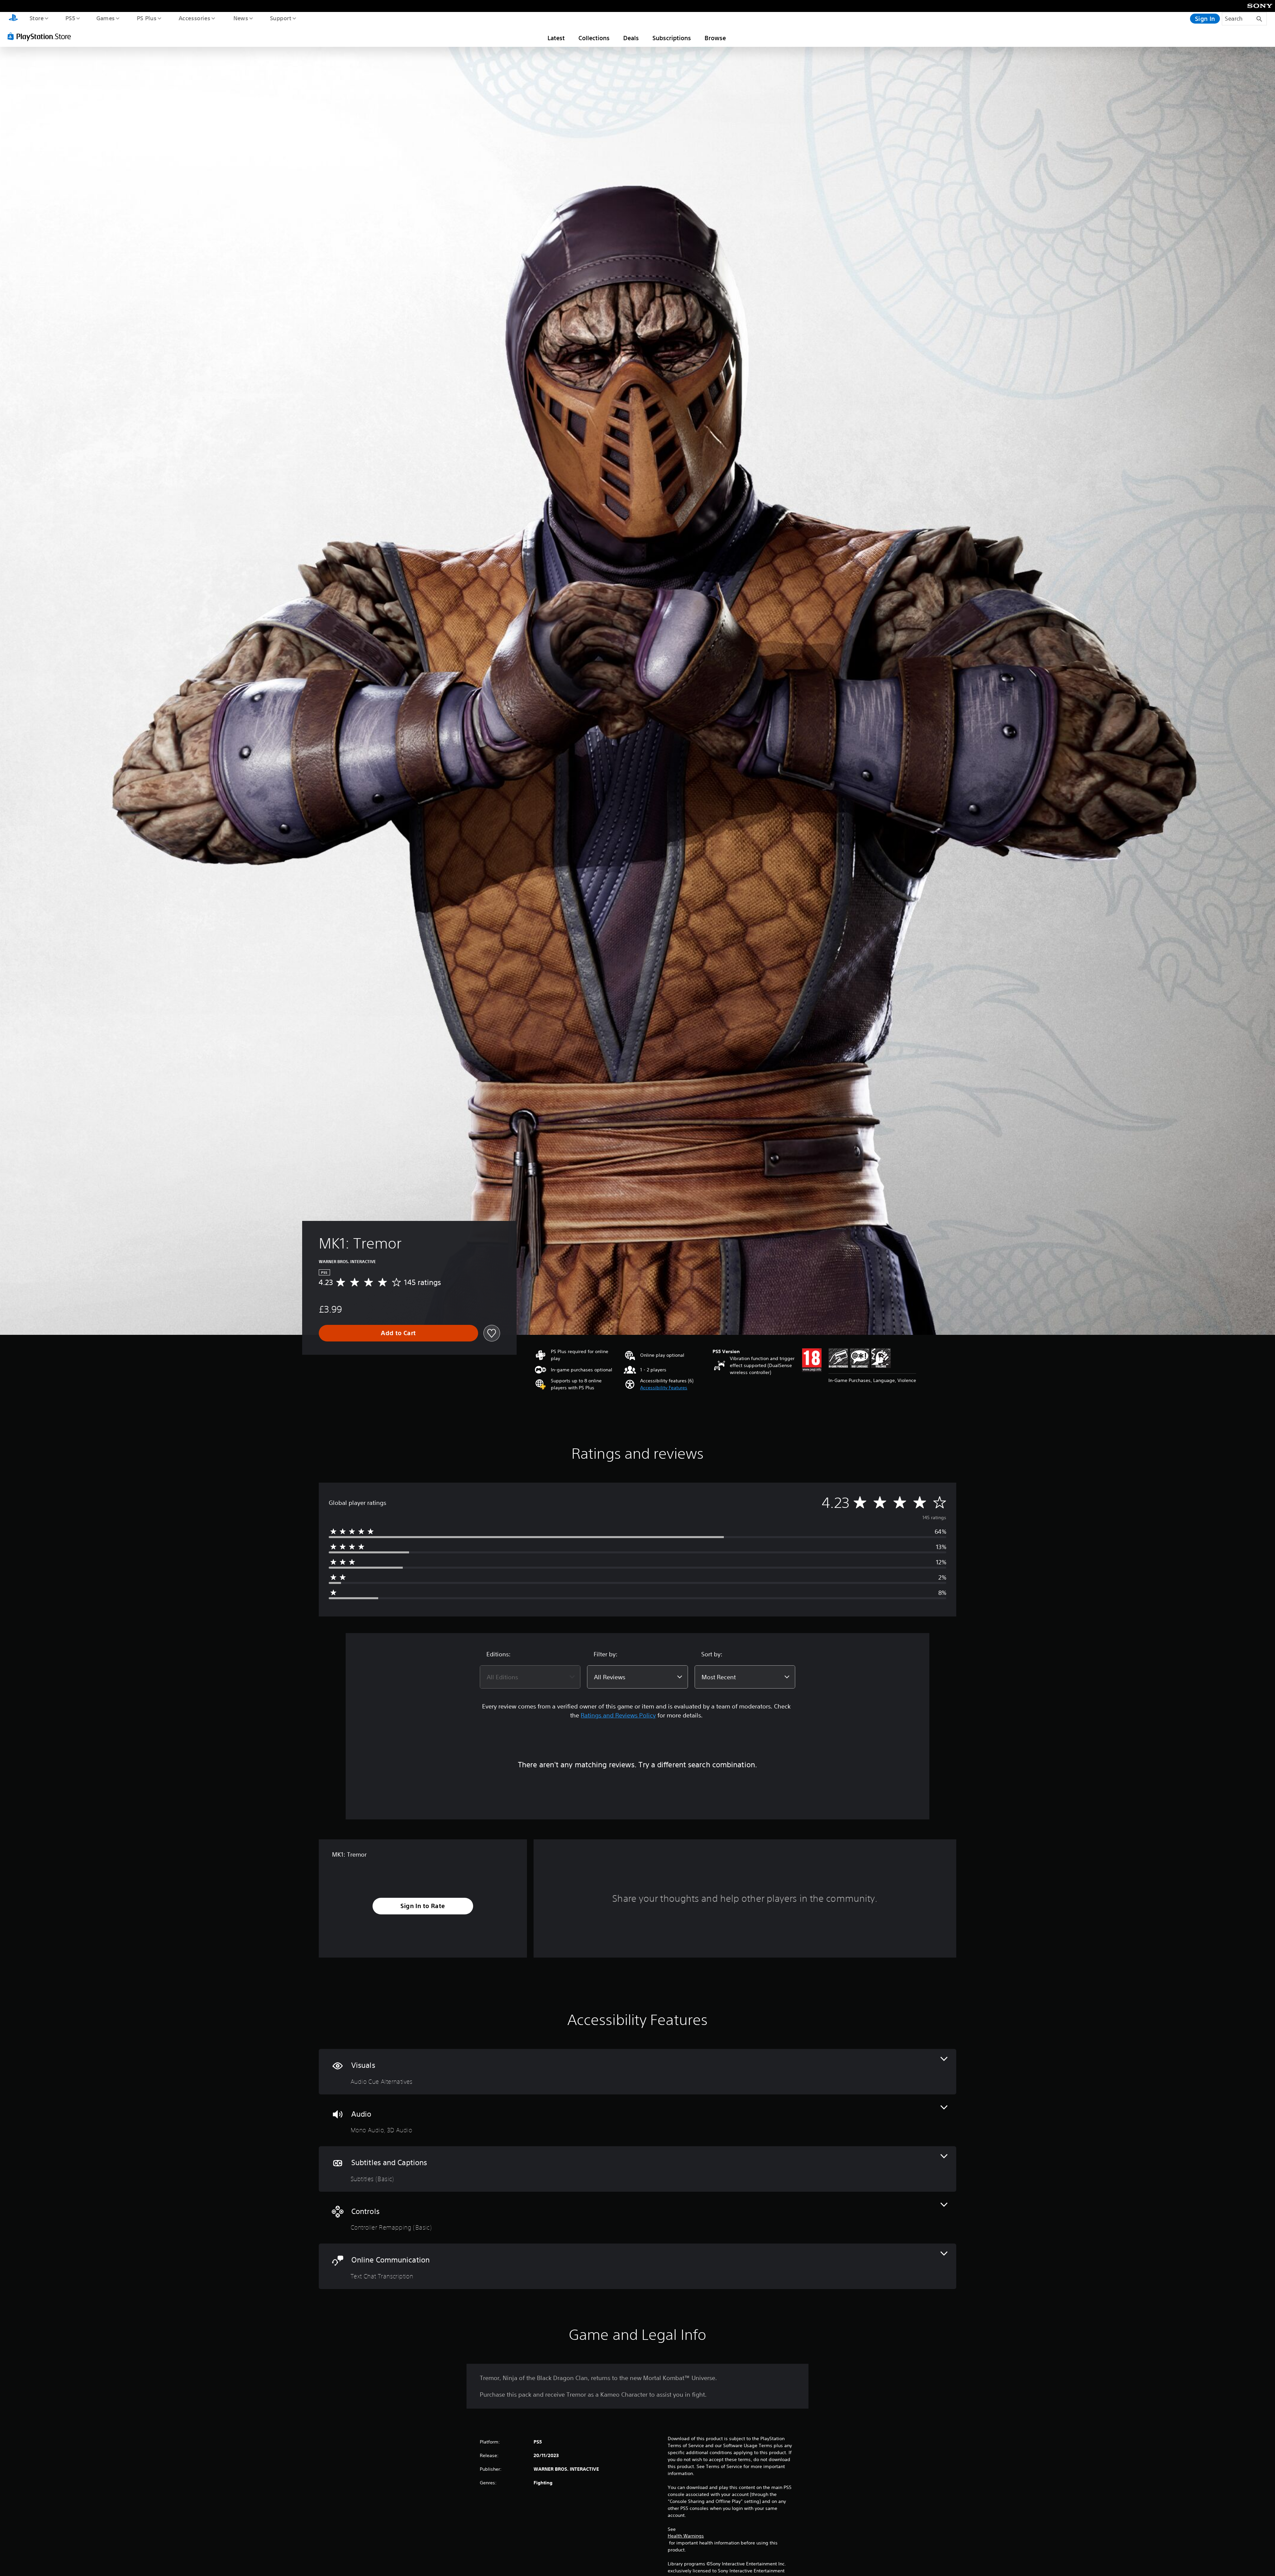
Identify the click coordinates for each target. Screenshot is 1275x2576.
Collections (594, 38)
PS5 (70, 18)
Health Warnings (686, 2536)
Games (105, 18)
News (241, 18)
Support (280, 18)
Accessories (194, 18)
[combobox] (530, 1677)
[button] (664, 1388)
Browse (715, 38)
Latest (556, 38)
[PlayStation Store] (42, 36)
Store (36, 18)
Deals (631, 38)
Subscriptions (672, 38)
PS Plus (146, 18)
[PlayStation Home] (13, 19)
